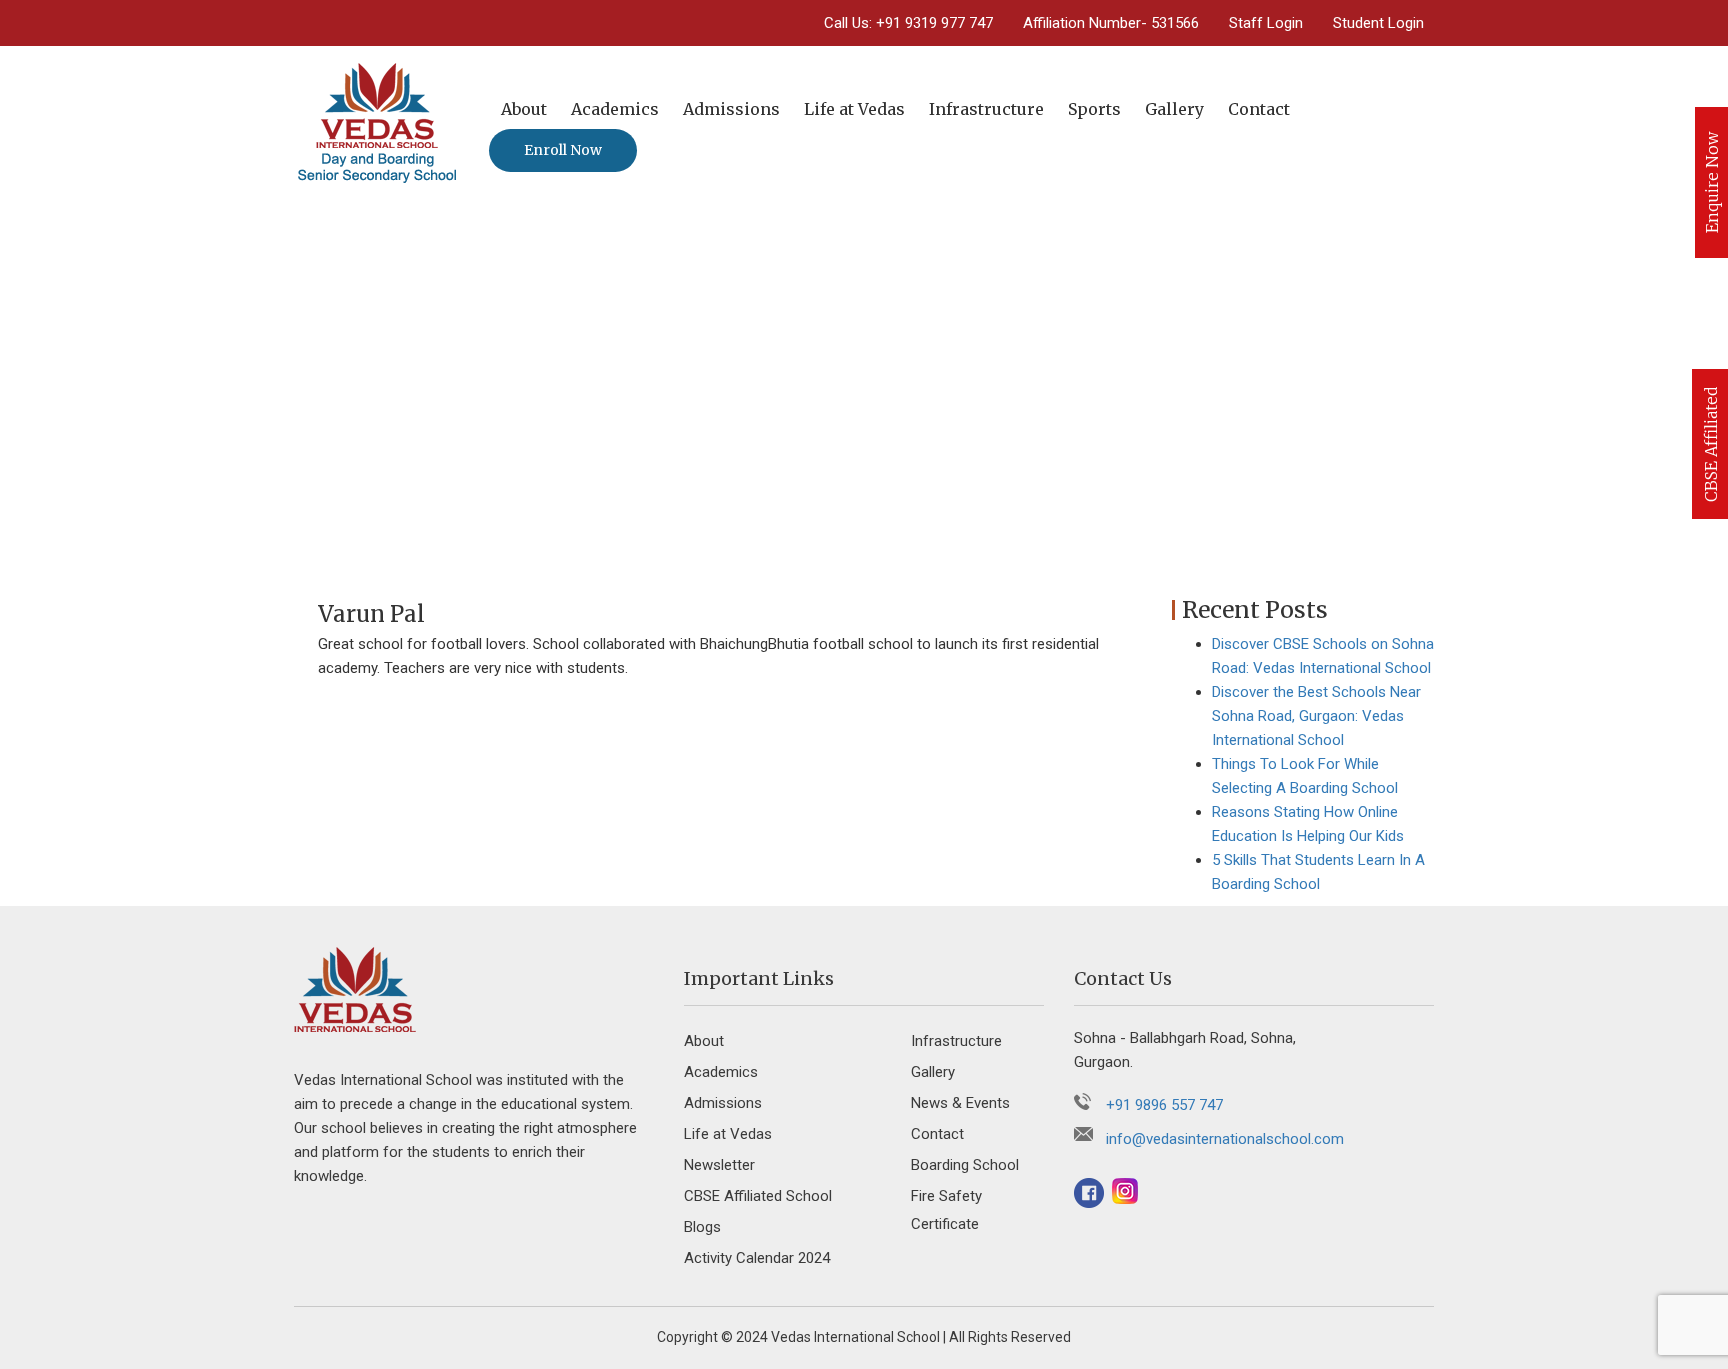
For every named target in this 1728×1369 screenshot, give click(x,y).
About (524, 109)
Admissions (731, 109)
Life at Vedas (854, 109)
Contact (1259, 109)
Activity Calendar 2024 (757, 1258)
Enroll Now (563, 150)
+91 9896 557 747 (1164, 1105)
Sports (1094, 109)
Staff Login (1266, 23)
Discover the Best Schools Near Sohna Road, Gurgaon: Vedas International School (1316, 716)
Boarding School (965, 1165)
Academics (615, 109)
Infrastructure (986, 109)
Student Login (1378, 23)
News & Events (960, 1103)
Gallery (1174, 109)
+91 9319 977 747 (934, 23)
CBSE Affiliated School (758, 1196)
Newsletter (719, 1165)
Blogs (702, 1227)
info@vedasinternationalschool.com (1225, 1139)
